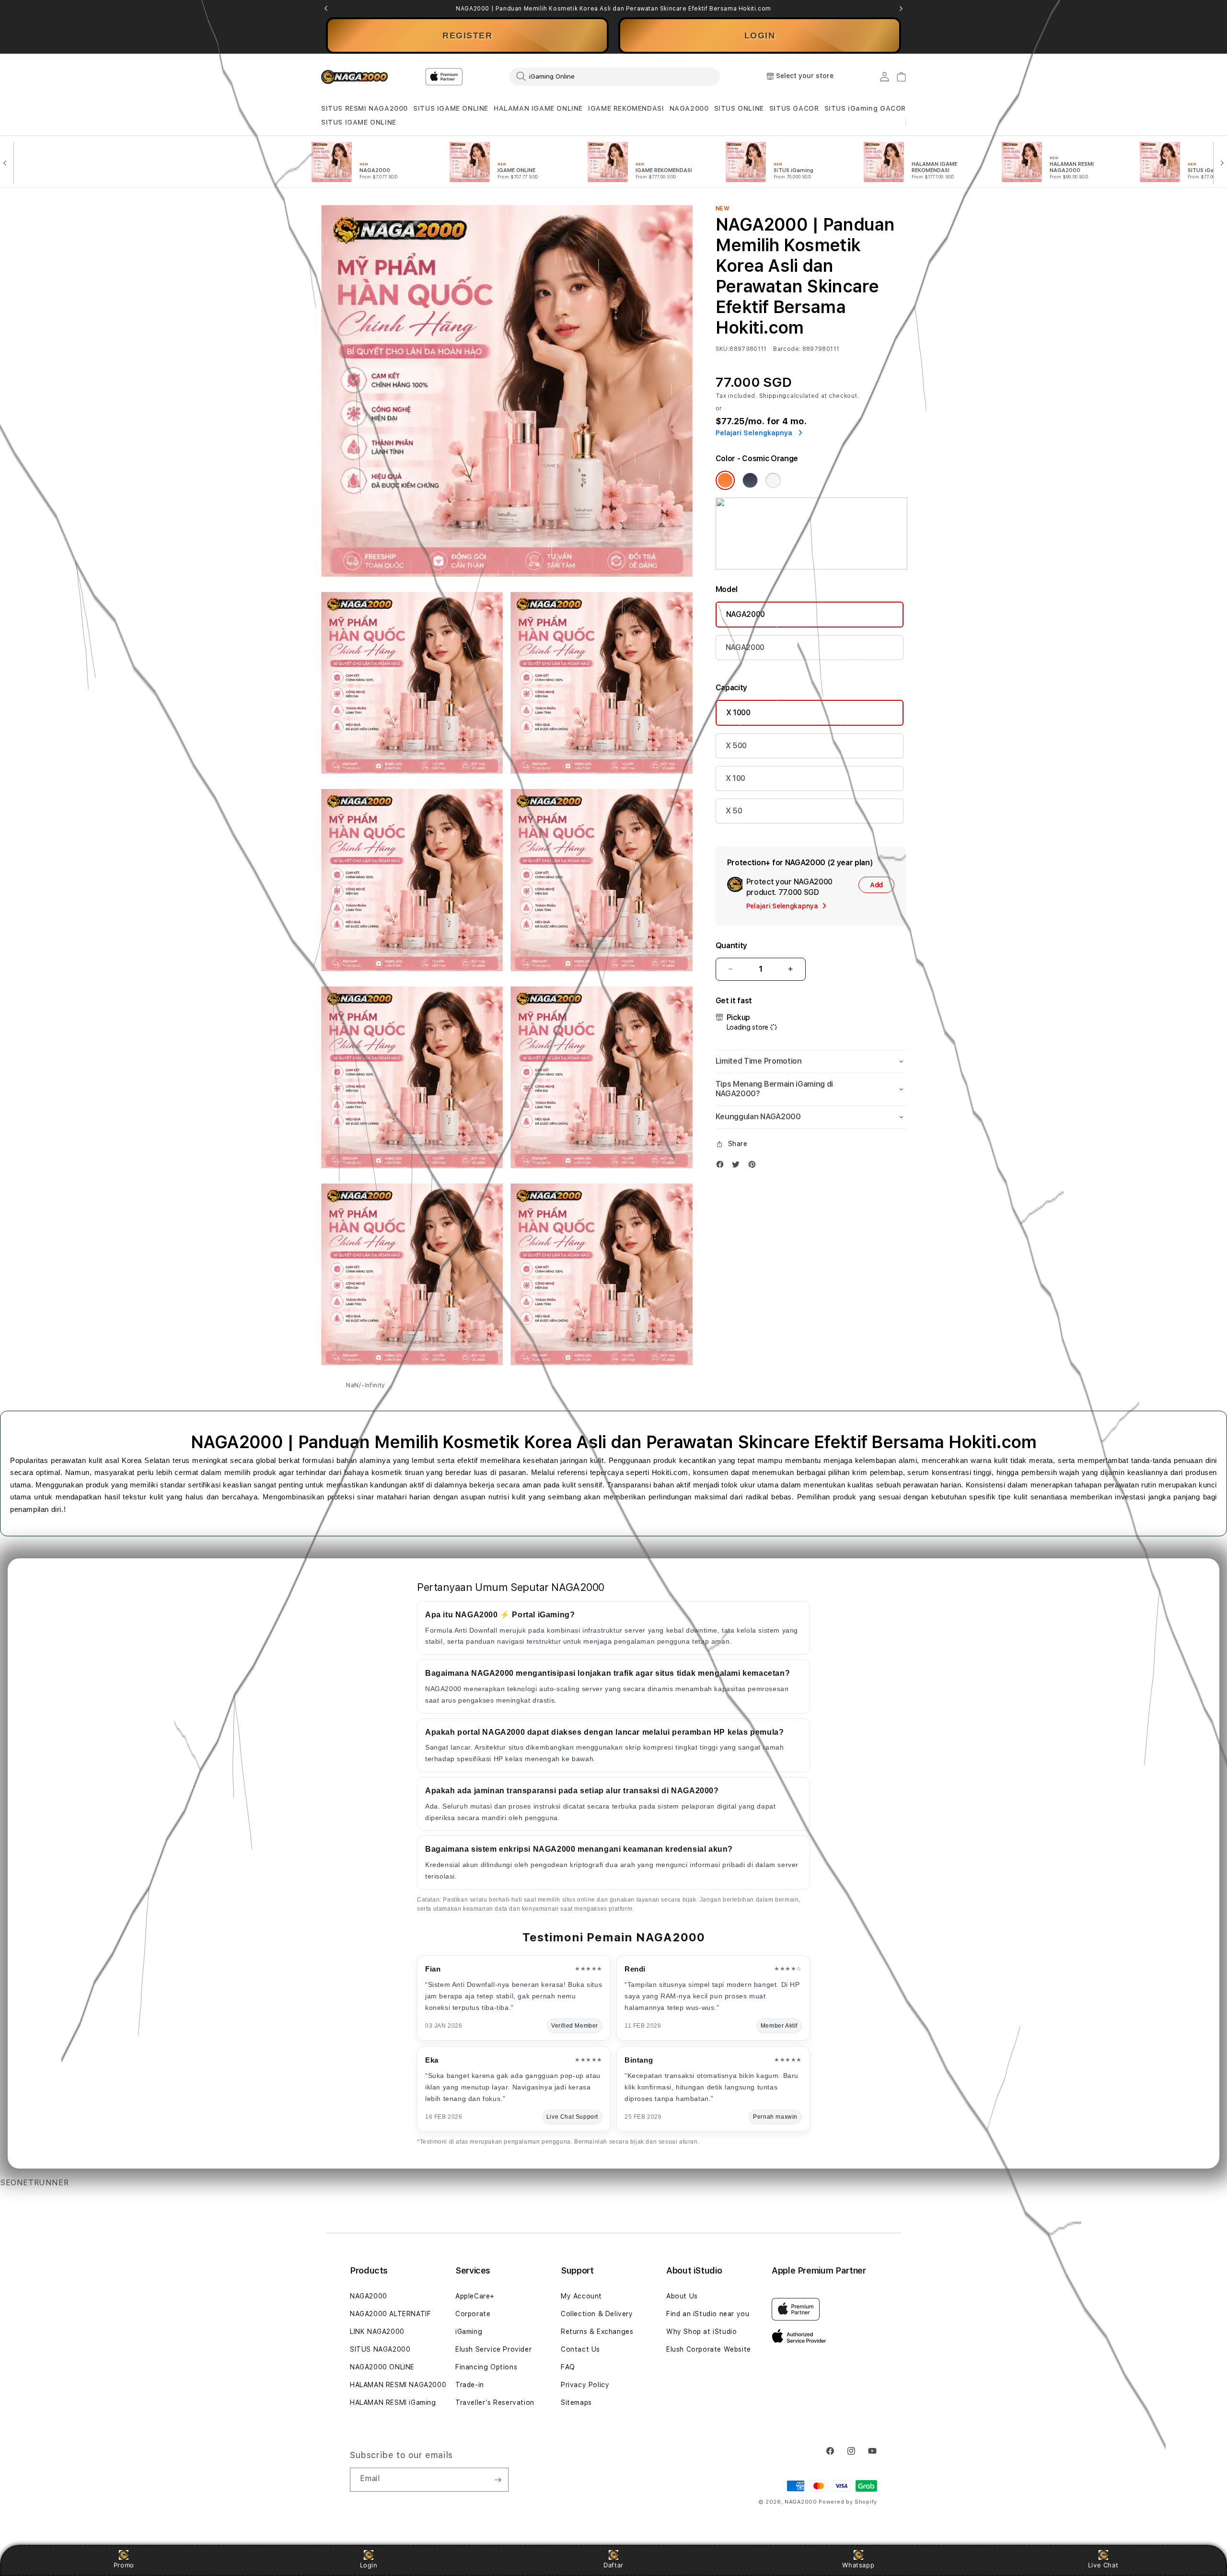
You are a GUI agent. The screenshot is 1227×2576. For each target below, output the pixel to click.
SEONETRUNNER (34, 2183)
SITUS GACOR (794, 108)
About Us (682, 2296)
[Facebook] (722, 1166)
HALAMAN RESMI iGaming (393, 2402)
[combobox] (614, 76)
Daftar (613, 2565)
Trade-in (470, 2385)
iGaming (469, 2332)
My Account (581, 2296)
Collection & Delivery (597, 2314)
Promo (124, 2565)
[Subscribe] (498, 2480)
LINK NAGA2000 (377, 2332)
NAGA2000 (689, 108)
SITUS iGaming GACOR (865, 108)
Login (369, 2565)
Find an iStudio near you (708, 2314)
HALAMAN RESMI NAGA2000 (398, 2385)
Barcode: (787, 349)
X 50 (734, 811)
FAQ (568, 2367)
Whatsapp (858, 2565)
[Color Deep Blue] (750, 480)
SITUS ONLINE (739, 108)
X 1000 (738, 713)
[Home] (354, 77)
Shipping (773, 396)
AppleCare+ (475, 2296)
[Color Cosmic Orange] (725, 480)
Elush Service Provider (493, 2349)
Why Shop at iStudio (701, 2332)
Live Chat (1103, 2565)
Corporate (473, 2314)
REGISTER (467, 35)
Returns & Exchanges (597, 2332)
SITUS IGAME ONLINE (451, 108)
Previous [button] (326, 9)
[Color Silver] (773, 480)
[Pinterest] (754, 1166)
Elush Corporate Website (709, 2349)
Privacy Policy (585, 2385)
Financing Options (486, 2367)
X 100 (735, 778)
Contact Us (580, 2349)
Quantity (731, 946)
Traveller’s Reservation (495, 2402)
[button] (365, 109)
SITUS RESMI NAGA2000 (365, 108)
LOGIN (760, 35)
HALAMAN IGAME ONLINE (538, 108)
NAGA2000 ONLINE (382, 2367)
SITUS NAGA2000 (380, 2349)
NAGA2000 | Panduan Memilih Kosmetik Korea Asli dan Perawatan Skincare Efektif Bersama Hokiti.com (613, 9)
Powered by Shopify (848, 2502)
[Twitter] (738, 1166)
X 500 (736, 746)
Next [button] (901, 9)
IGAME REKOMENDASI (626, 108)
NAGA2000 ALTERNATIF (390, 2314)
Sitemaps (576, 2402)
